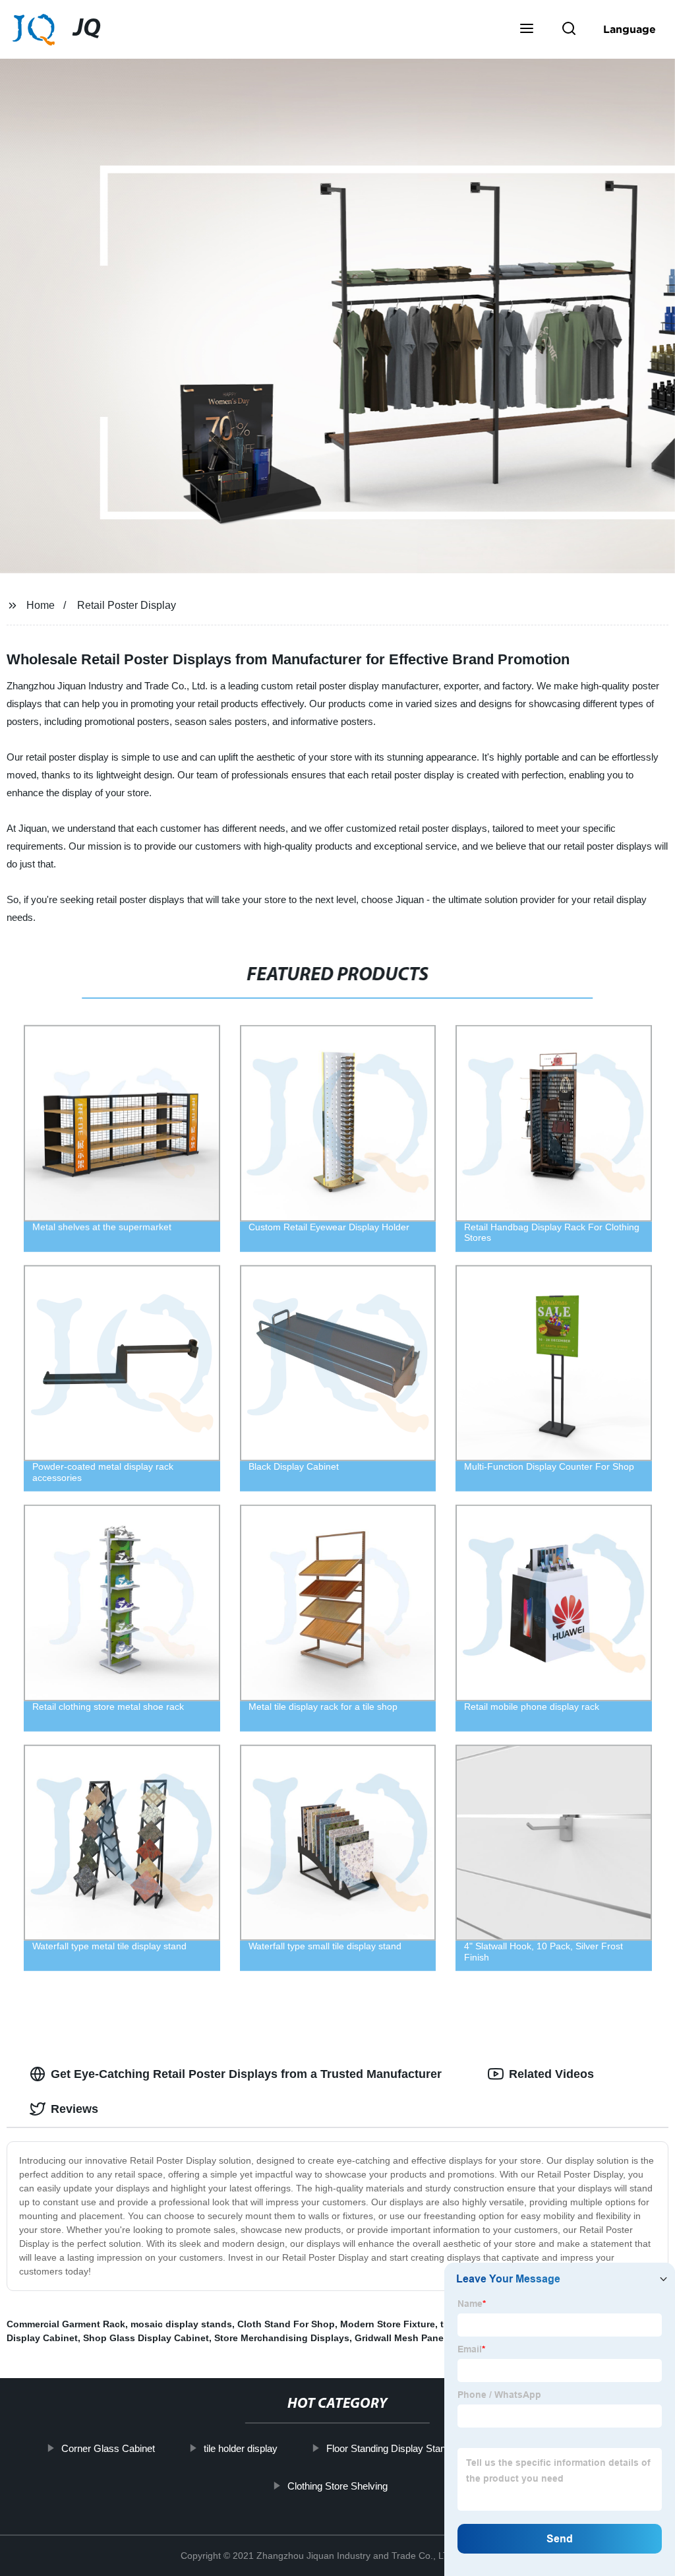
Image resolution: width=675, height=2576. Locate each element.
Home (41, 605)
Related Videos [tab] (551, 2074)
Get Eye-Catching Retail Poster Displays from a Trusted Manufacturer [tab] (246, 2074)
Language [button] (630, 29)
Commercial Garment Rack (66, 2324)
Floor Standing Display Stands (391, 2448)
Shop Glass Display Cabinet (146, 2338)
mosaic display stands (181, 2324)
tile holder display (241, 2448)
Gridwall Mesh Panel (400, 2338)
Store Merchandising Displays (282, 2338)
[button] (527, 30)
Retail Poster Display (127, 605)
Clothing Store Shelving (337, 2485)
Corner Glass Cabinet (108, 2448)
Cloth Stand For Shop (286, 2324)
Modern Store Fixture (388, 2324)
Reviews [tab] (74, 2109)
